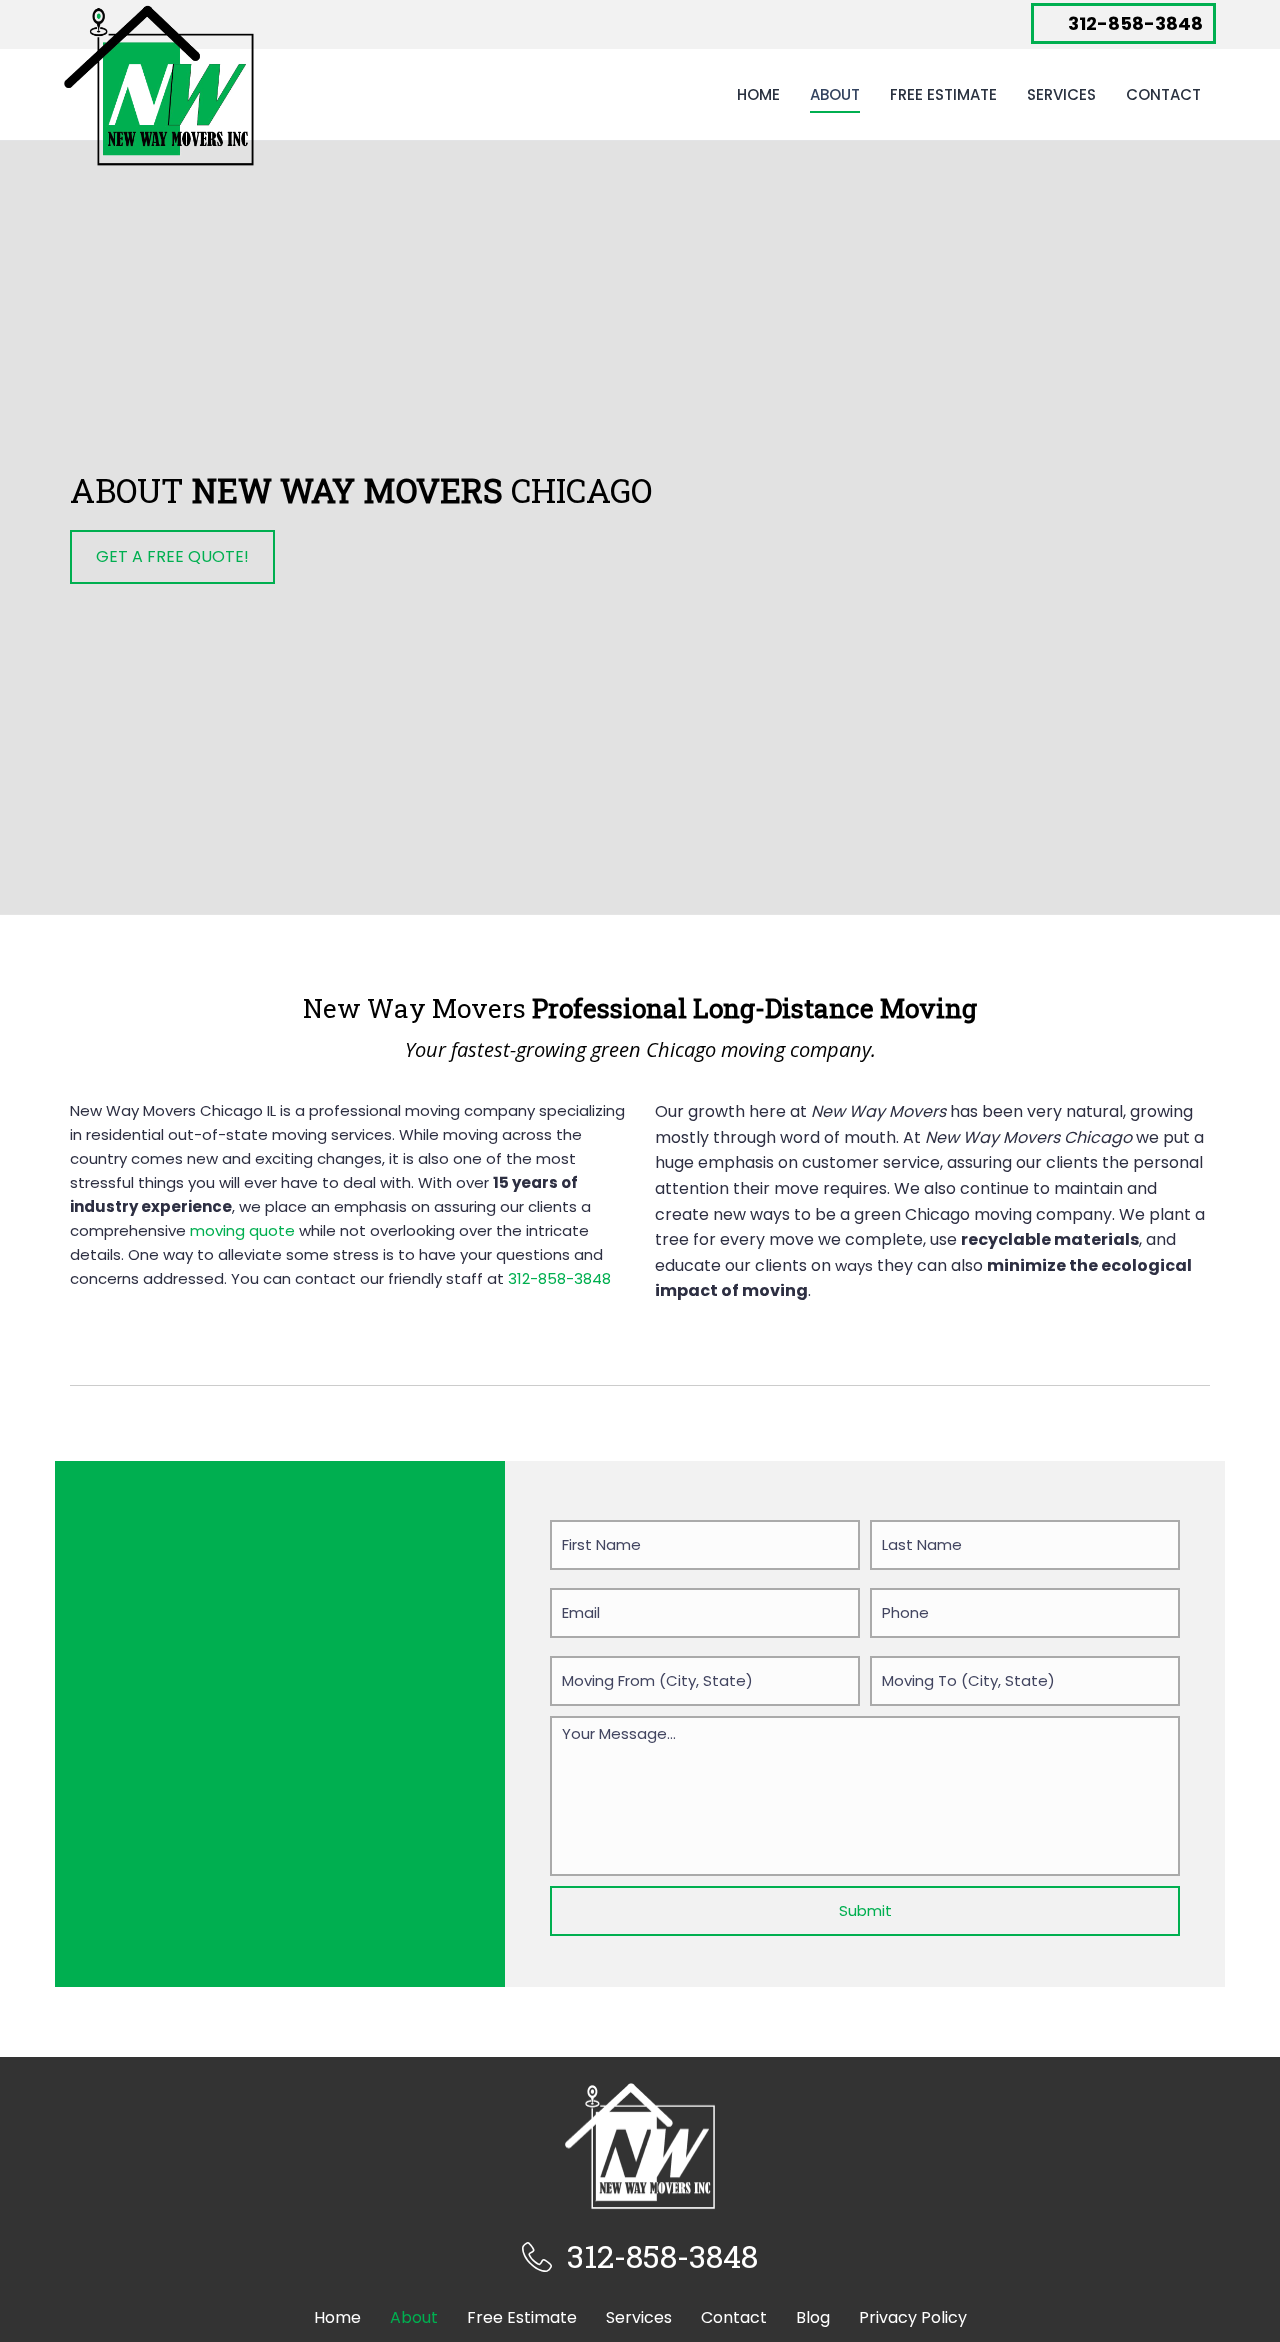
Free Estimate (943, 94)
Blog (813, 2317)
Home (758, 94)
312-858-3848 (559, 1278)
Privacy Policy (913, 2317)
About (835, 94)
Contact (1163, 94)
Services (1061, 94)
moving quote (242, 1230)
